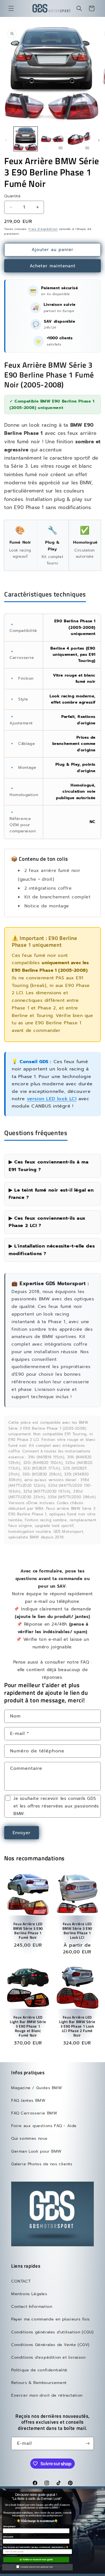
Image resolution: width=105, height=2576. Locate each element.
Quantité (12, 196)
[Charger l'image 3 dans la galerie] (79, 139)
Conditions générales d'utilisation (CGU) (53, 2332)
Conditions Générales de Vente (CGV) (50, 2345)
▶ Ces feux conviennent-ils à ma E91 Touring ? (49, 1166)
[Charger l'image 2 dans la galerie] (52, 139)
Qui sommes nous (29, 2138)
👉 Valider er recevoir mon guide (36, 2560)
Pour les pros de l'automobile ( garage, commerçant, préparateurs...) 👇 (36, 2547)
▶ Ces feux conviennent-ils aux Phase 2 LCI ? (47, 1222)
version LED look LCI (52, 1099)
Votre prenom (9, 2527)
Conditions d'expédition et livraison (48, 2357)
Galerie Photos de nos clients (42, 2164)
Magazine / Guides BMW (37, 2088)
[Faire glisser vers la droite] (99, 140)
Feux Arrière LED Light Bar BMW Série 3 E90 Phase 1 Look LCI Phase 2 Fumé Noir (77, 2026)
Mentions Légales (29, 2294)
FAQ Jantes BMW (28, 2101)
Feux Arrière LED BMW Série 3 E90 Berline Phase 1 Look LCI (77, 1931)
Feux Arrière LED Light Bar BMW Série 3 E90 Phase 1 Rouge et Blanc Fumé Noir (28, 2026)
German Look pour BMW (36, 2151)
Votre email (8, 2537)
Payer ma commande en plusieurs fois (51, 2319)
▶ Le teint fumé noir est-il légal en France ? (51, 1194)
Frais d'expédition (43, 229)
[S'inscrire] (87, 2443)
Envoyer (22, 1833)
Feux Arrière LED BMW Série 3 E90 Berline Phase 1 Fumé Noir (28, 1931)
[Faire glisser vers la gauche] (6, 140)
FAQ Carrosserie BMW (34, 2113)
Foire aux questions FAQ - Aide (44, 2126)
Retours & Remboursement (39, 2383)
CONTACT (21, 2281)
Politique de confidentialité (39, 2370)
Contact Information (32, 2307)
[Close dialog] (103, 2489)
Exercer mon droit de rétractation (47, 2395)
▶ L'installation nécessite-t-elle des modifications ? (52, 1250)
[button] (11, 8)
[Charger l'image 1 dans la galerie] (26, 139)
